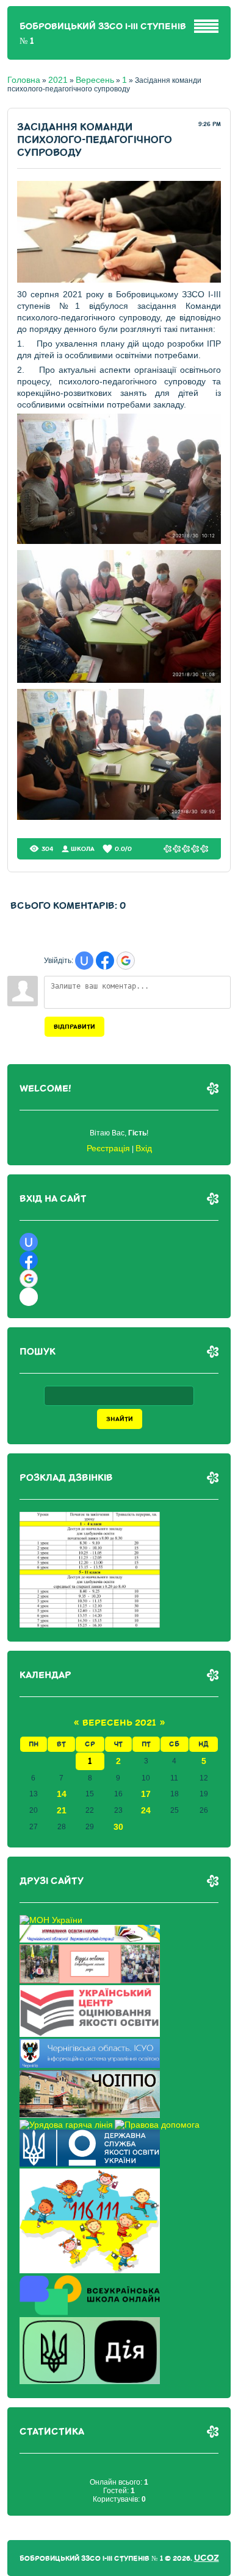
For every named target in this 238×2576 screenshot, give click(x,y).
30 (118, 1827)
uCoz (207, 2558)
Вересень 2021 (119, 1723)
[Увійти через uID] (84, 961)
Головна (24, 80)
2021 (58, 80)
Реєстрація (108, 1148)
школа (83, 849)
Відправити (74, 1027)
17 (146, 1794)
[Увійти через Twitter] (29, 1297)
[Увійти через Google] (126, 961)
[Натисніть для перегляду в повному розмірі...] (119, 280)
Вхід (144, 1148)
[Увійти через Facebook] (105, 961)
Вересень (95, 80)
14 (62, 1794)
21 (62, 1810)
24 (146, 1810)
